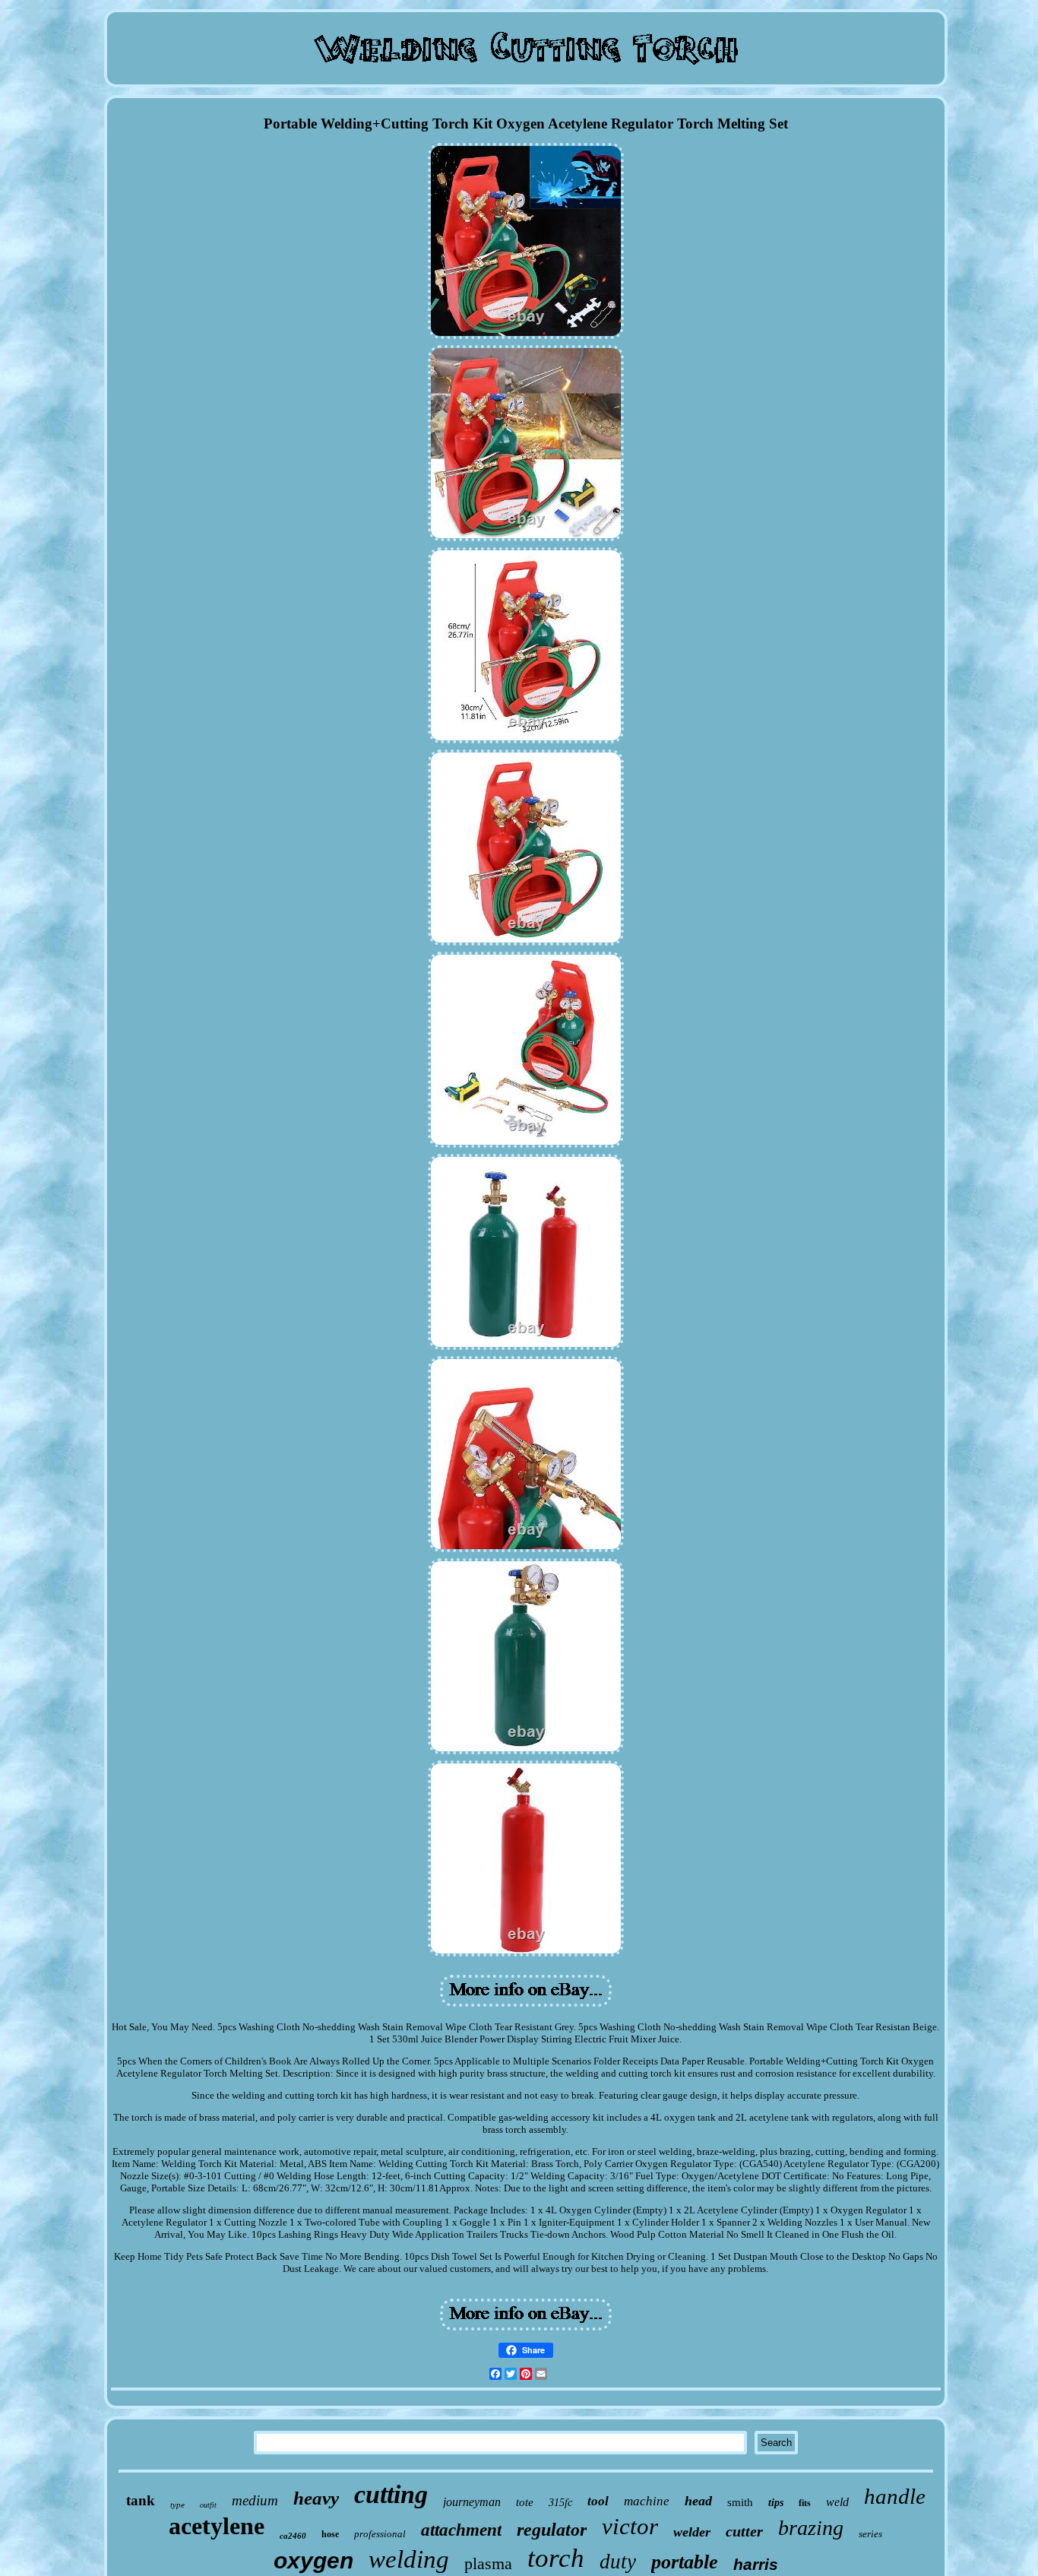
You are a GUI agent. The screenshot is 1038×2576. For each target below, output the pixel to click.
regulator (552, 2530)
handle (895, 2496)
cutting (391, 2494)
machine (647, 2501)
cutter (744, 2531)
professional (380, 2534)
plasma (488, 2563)
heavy (316, 2498)
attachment (461, 2530)
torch (556, 2558)
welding (409, 2559)
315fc (560, 2503)
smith (740, 2502)
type (177, 2505)
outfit (208, 2505)
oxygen (313, 2560)
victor (630, 2526)
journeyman (472, 2502)
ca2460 (293, 2536)
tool (598, 2501)
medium (255, 2500)
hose (330, 2534)
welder (692, 2532)
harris (756, 2564)
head (698, 2501)
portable (685, 2562)
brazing (811, 2528)
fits (805, 2503)
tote (525, 2502)
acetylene (217, 2526)
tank (141, 2500)
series (870, 2534)
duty (618, 2562)
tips (776, 2503)
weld (837, 2502)
